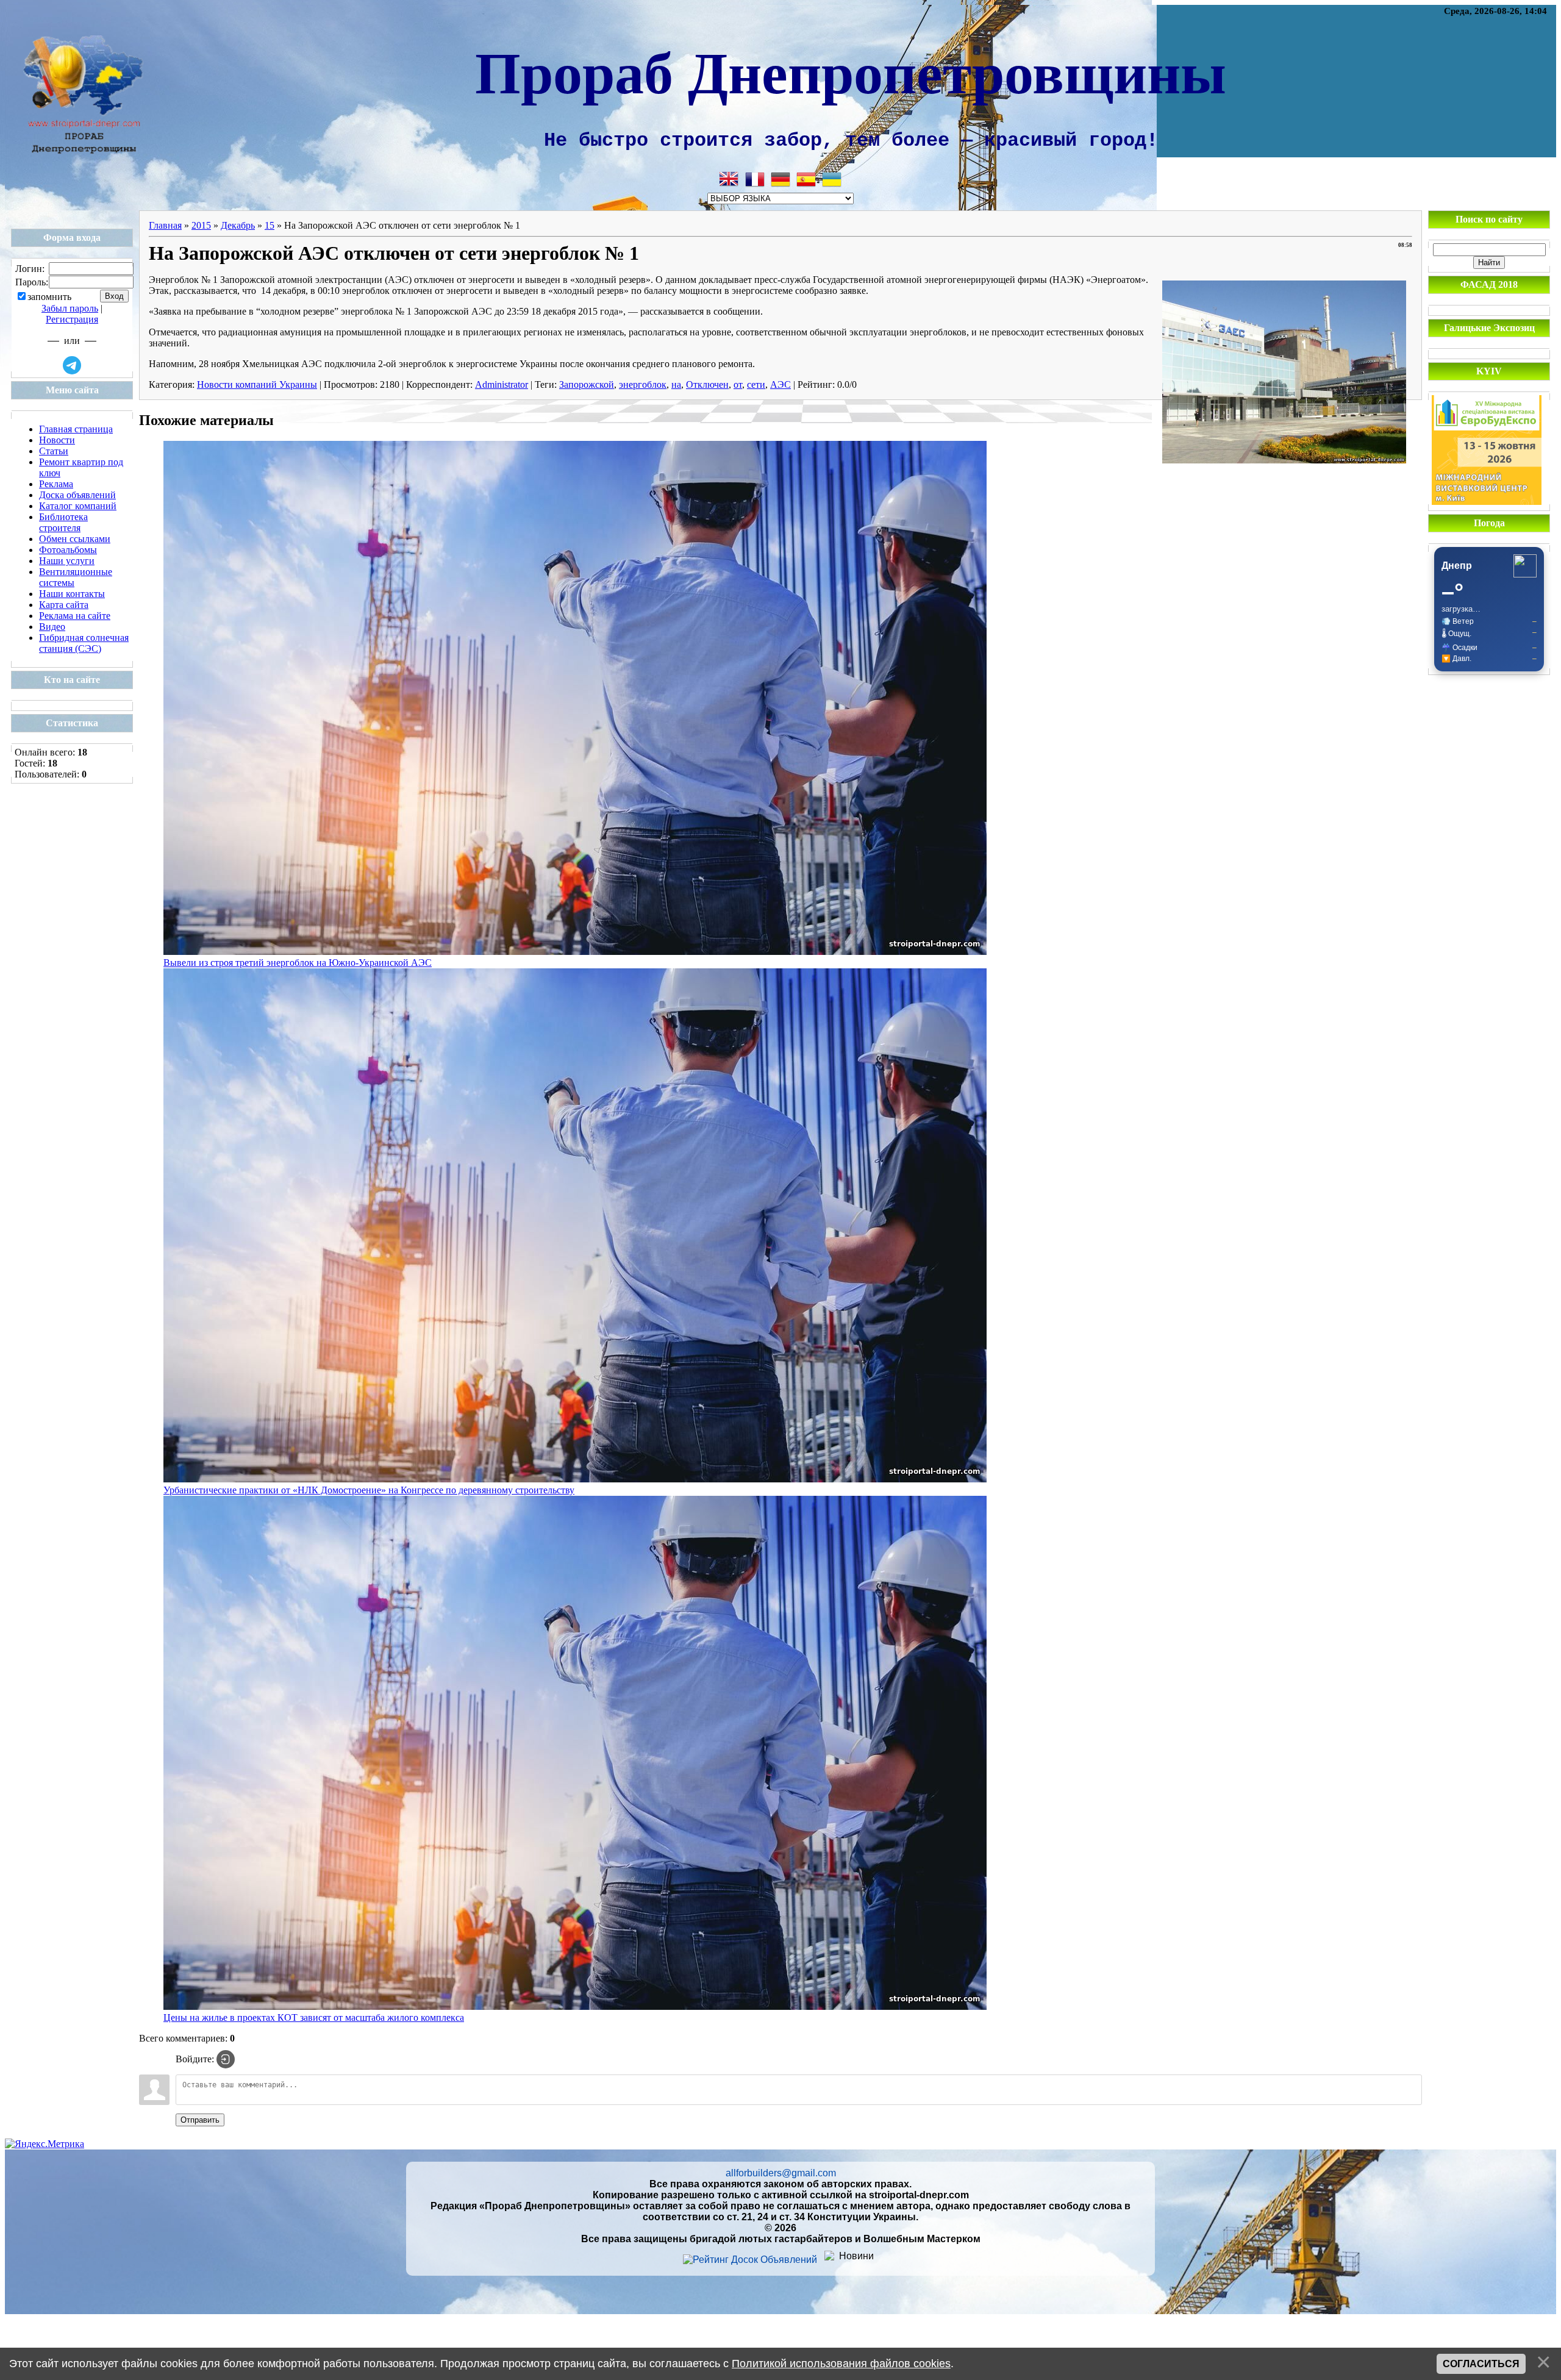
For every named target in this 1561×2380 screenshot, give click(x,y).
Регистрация (72, 319)
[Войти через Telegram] (72, 365)
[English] (729, 179)
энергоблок (643, 384)
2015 (201, 225)
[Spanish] (806, 179)
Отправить (200, 2120)
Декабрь (238, 225)
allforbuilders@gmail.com (781, 2173)
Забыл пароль (70, 308)
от (738, 384)
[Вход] (226, 2059)
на (676, 384)
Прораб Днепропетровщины (851, 71)
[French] (755, 179)
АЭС (780, 384)
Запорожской (587, 384)
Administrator (502, 384)
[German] (780, 179)
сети (756, 384)
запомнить (49, 297)
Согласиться (1481, 2364)
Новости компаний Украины (257, 384)
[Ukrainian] (832, 179)
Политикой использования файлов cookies (841, 2364)
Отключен (707, 384)
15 (270, 225)
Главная (165, 225)
